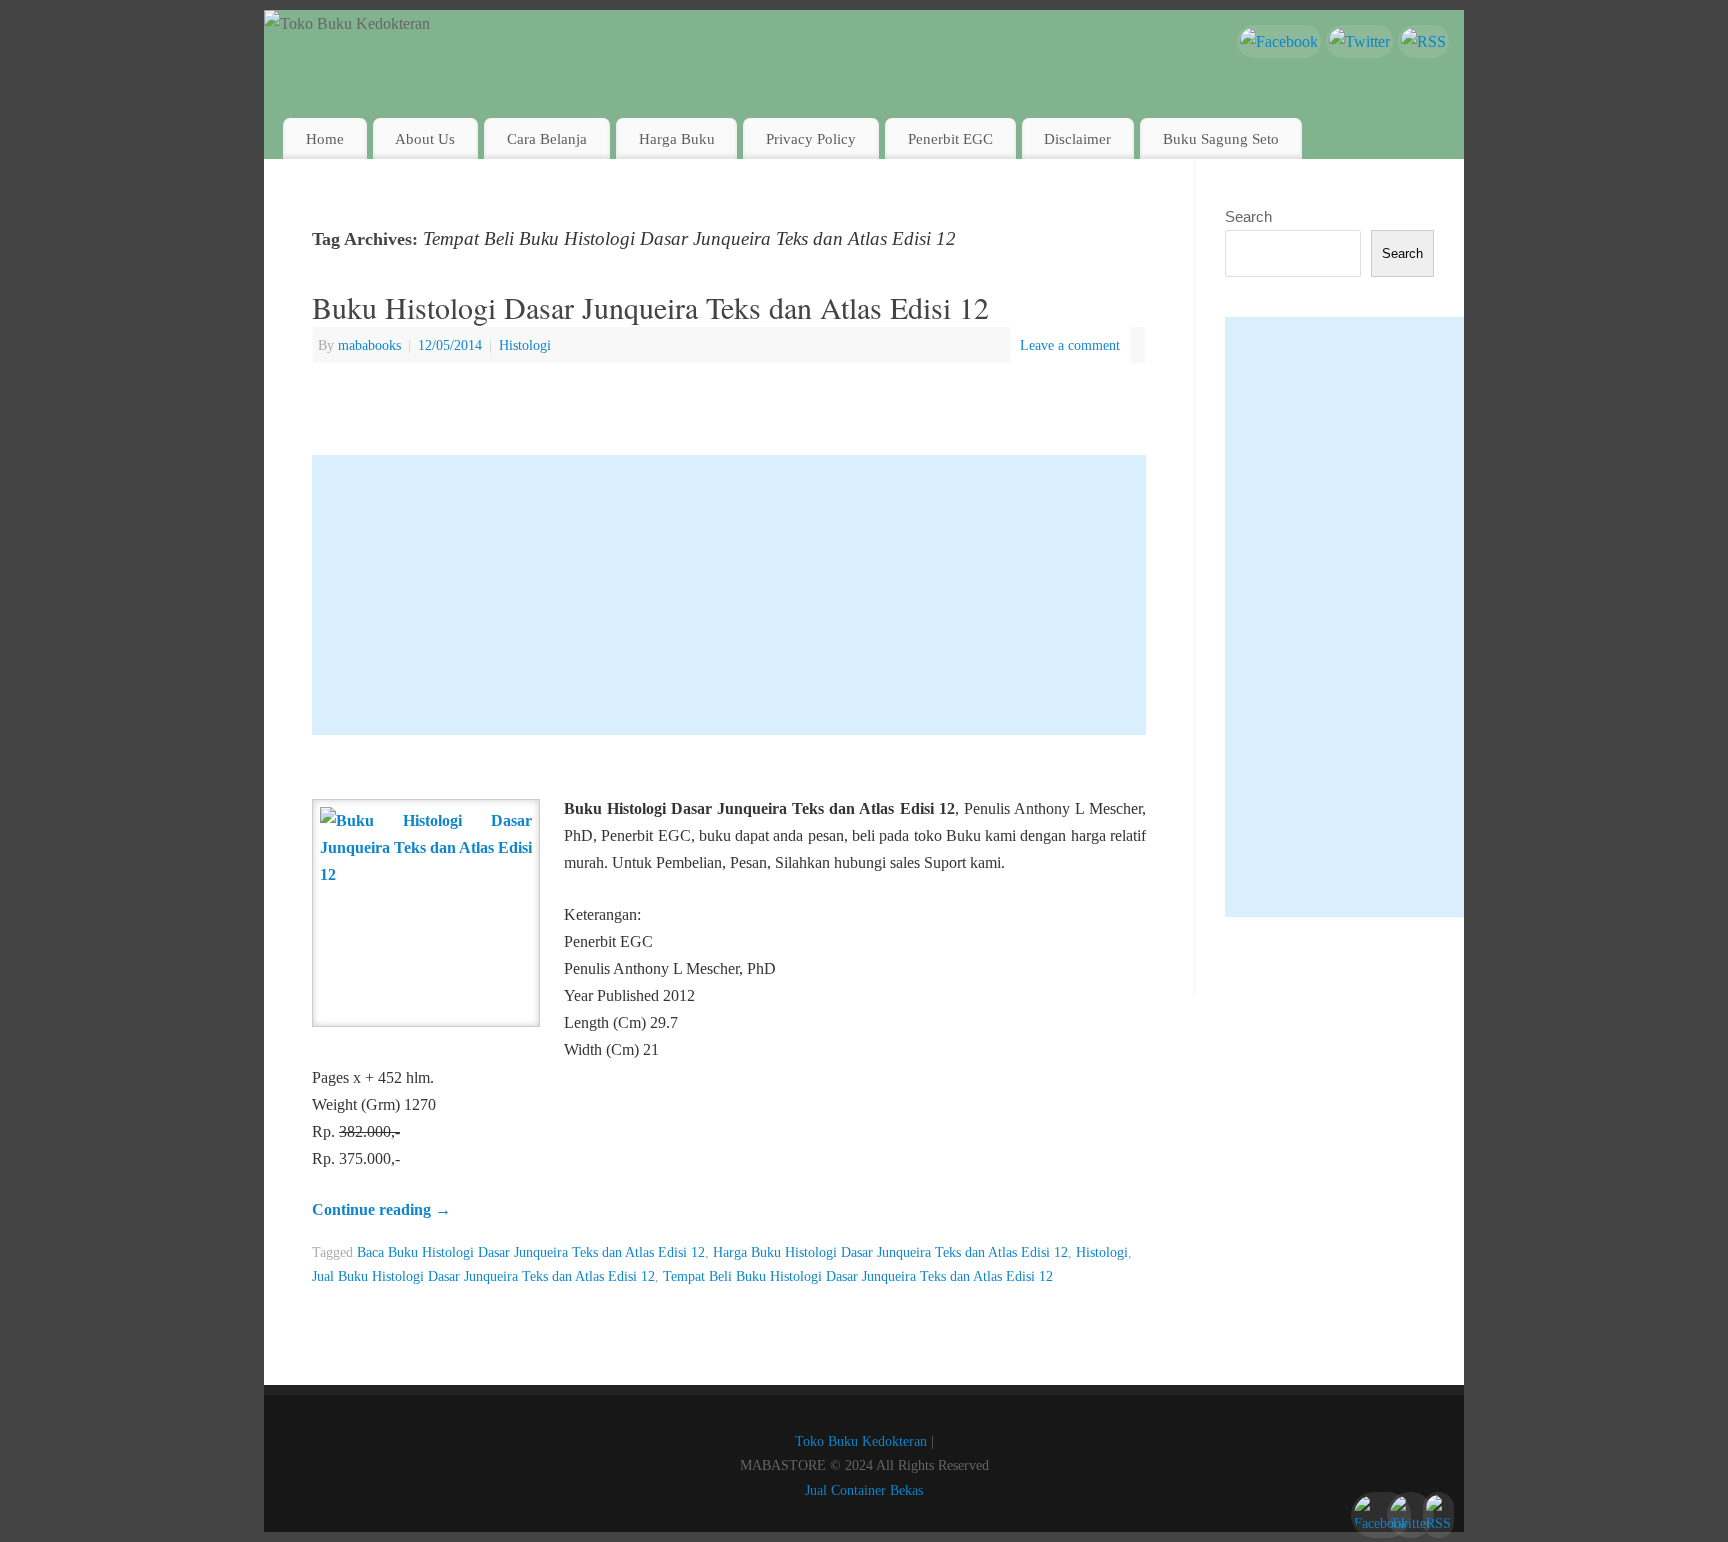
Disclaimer (1077, 138)
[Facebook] (1279, 41)
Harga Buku (677, 138)
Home (325, 138)
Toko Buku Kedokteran (861, 1441)
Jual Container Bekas (864, 1490)
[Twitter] (1359, 41)
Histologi (525, 345)
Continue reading (381, 1209)
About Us (425, 138)
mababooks (369, 345)
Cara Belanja (547, 138)
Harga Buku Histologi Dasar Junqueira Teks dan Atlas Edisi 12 (890, 1252)
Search (1248, 216)
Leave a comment (1070, 345)
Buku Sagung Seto (1221, 138)
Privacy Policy (811, 138)
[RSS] (1423, 41)
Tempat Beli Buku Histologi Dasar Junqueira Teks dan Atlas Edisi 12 (858, 1276)
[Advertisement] (729, 595)
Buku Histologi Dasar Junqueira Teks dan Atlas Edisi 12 (650, 307)
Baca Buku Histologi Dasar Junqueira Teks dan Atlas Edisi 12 (531, 1252)
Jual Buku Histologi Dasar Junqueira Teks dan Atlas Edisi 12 (483, 1276)
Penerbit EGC (950, 138)
